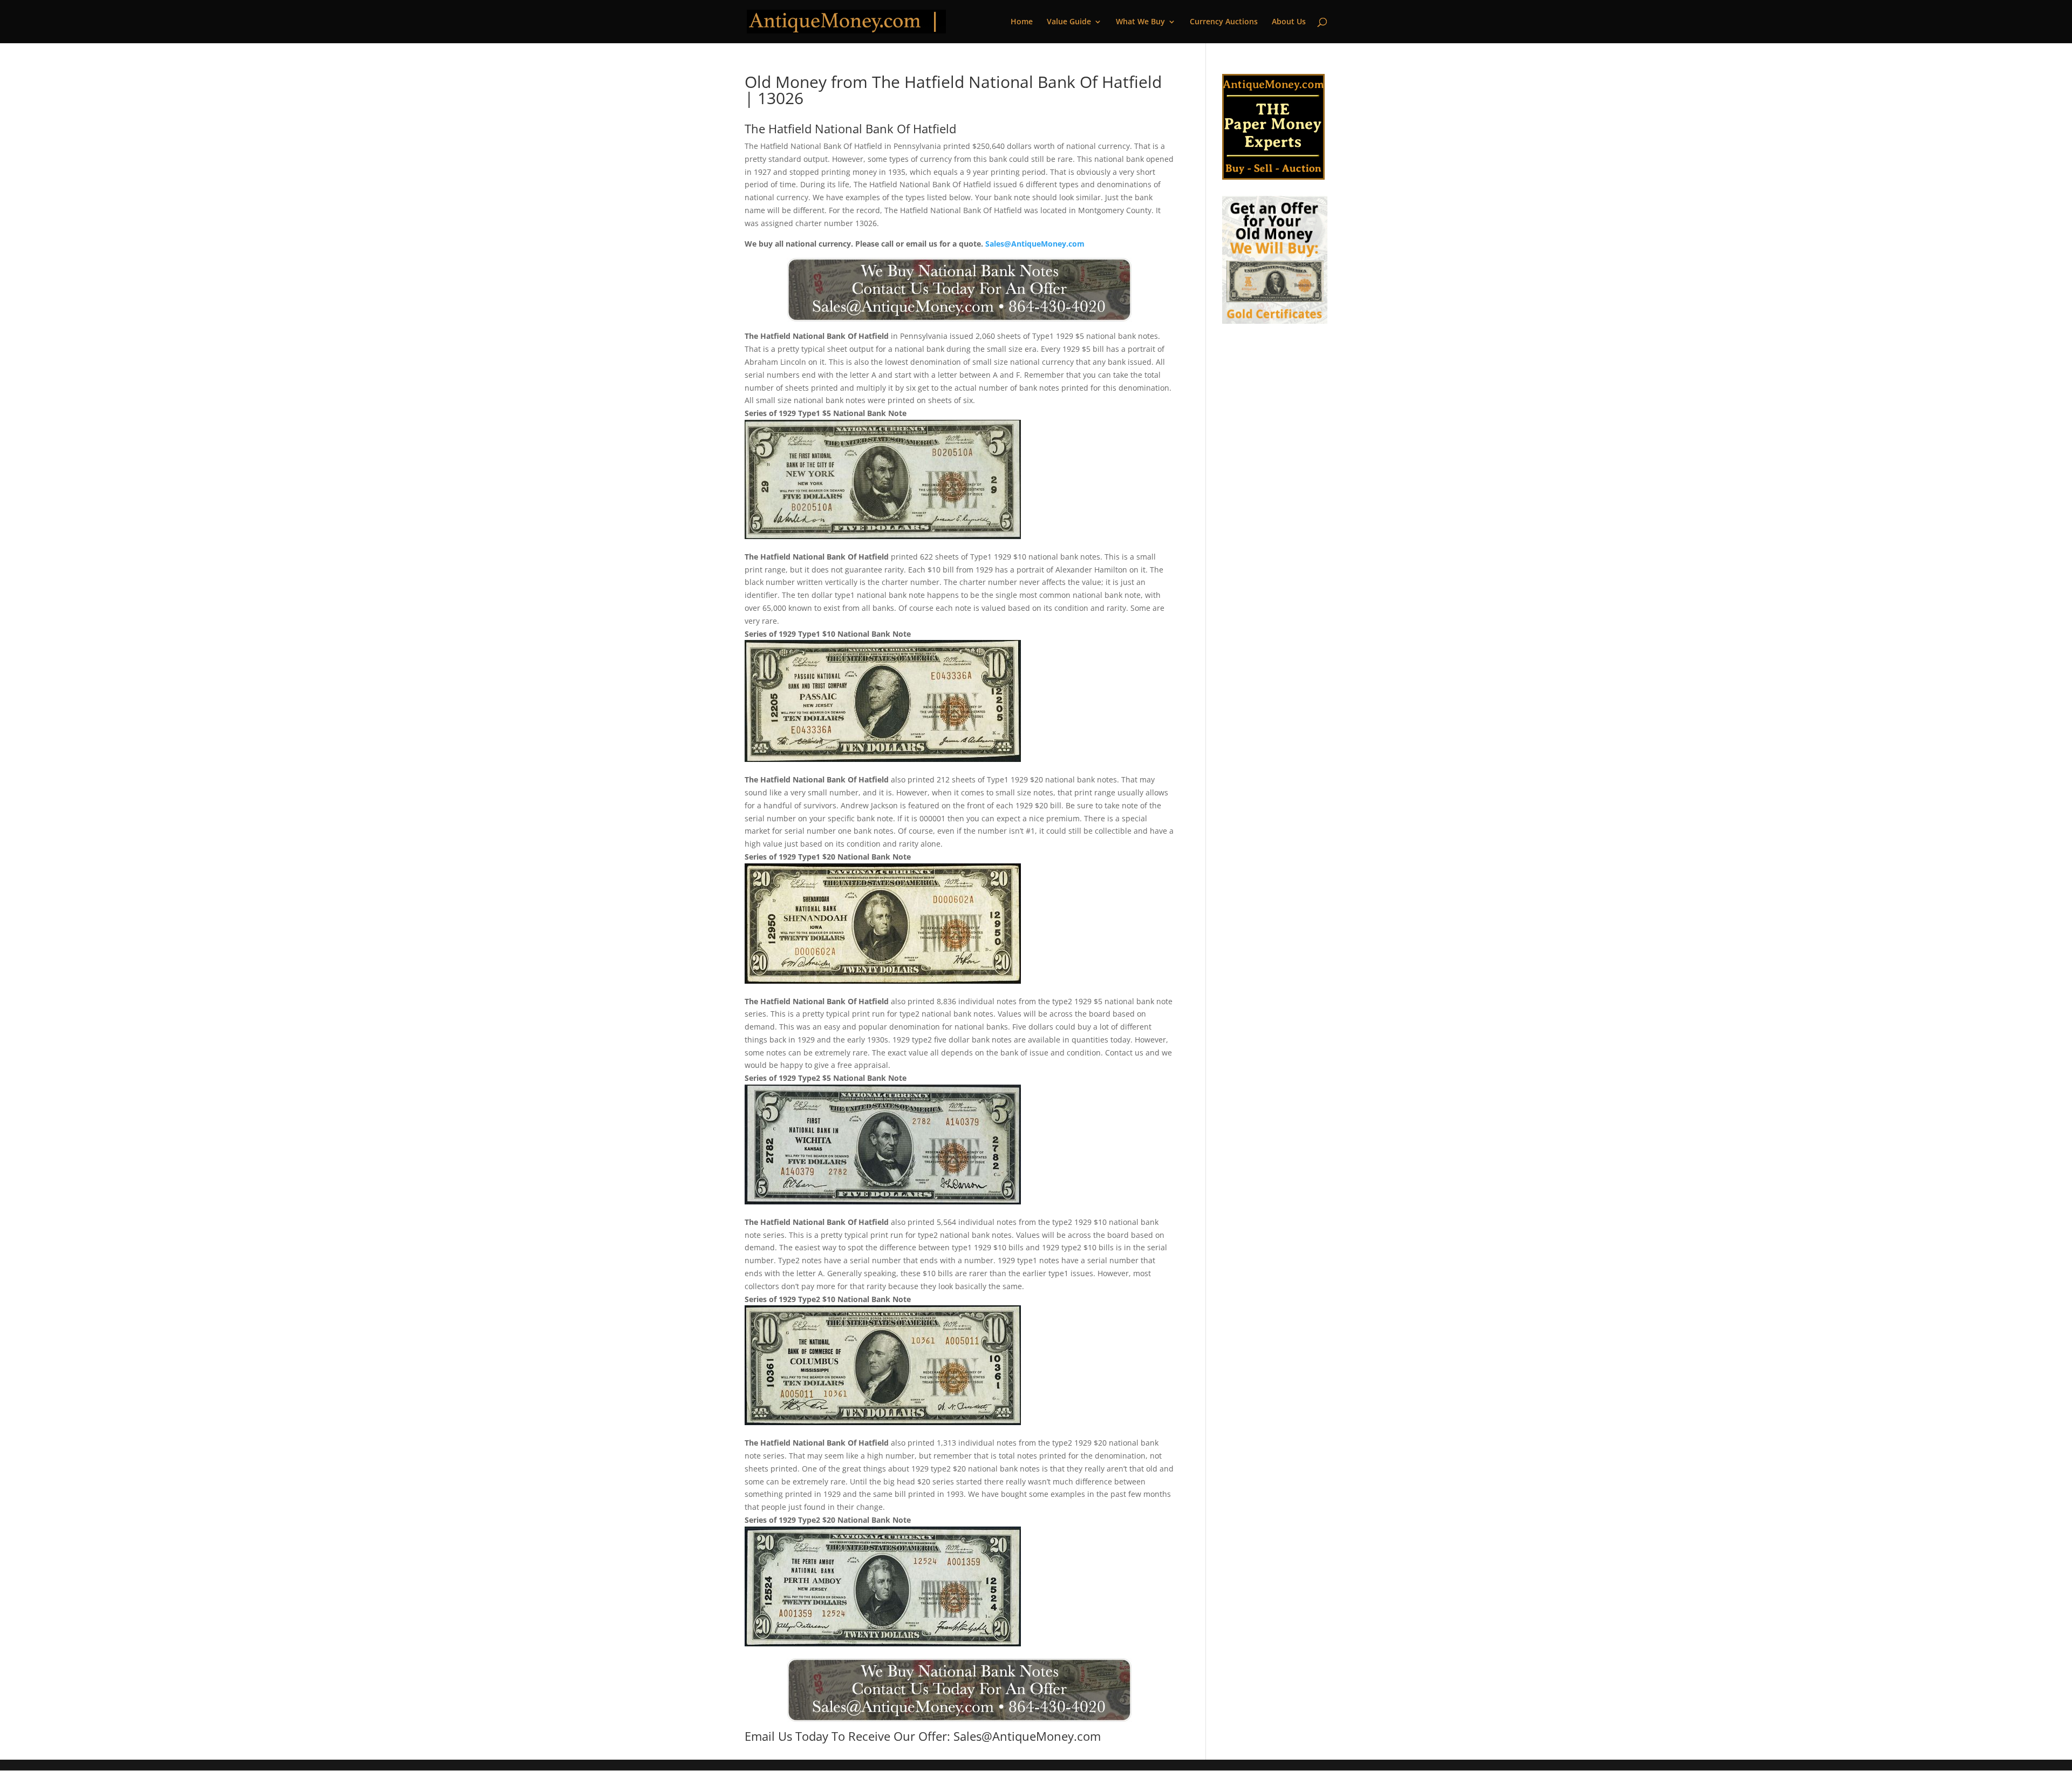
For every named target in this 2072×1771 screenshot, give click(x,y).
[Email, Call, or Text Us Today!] (959, 290)
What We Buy (1140, 22)
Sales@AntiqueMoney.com (1035, 244)
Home (1022, 22)
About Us (1289, 22)
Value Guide (1069, 22)
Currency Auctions (1224, 22)
